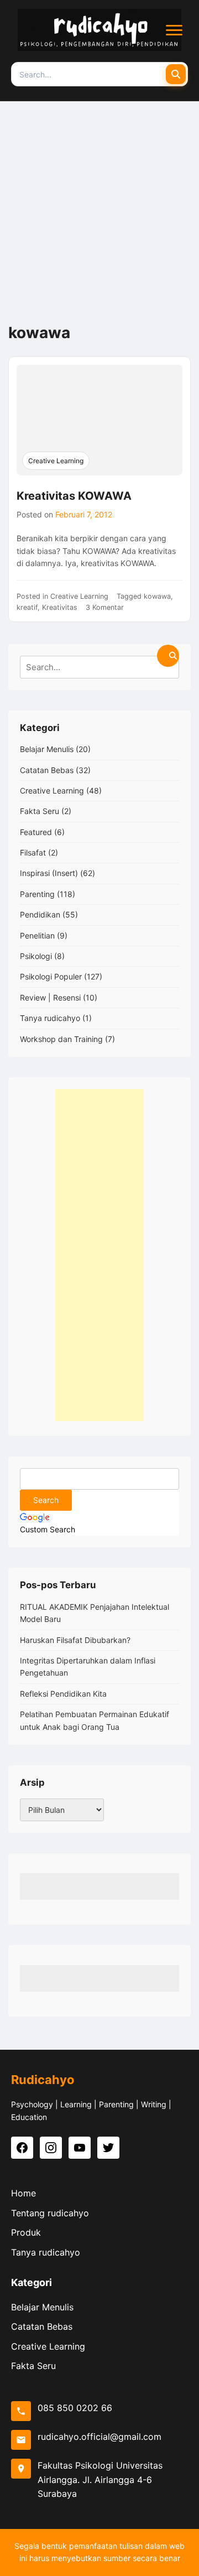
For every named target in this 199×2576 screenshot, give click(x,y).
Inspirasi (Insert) (49, 873)
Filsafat (33, 852)
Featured (36, 832)
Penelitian (37, 935)
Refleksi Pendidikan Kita (63, 1694)
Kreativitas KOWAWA (74, 496)
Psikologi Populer (51, 976)
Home (23, 2193)
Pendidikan (40, 914)
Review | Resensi (50, 997)
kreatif (27, 607)
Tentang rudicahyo (50, 2213)
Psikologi (36, 956)
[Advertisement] (99, 206)
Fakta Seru (40, 811)
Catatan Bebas (47, 770)
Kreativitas (60, 607)
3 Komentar (105, 607)
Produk (26, 2232)
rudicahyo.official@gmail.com (99, 2437)
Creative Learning (56, 461)
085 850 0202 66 (75, 2408)
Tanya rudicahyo (50, 1018)
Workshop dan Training (61, 1039)
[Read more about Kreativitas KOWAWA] (99, 420)
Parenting (37, 894)
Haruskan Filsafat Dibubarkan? (75, 1640)
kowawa (157, 596)
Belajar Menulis (47, 749)
